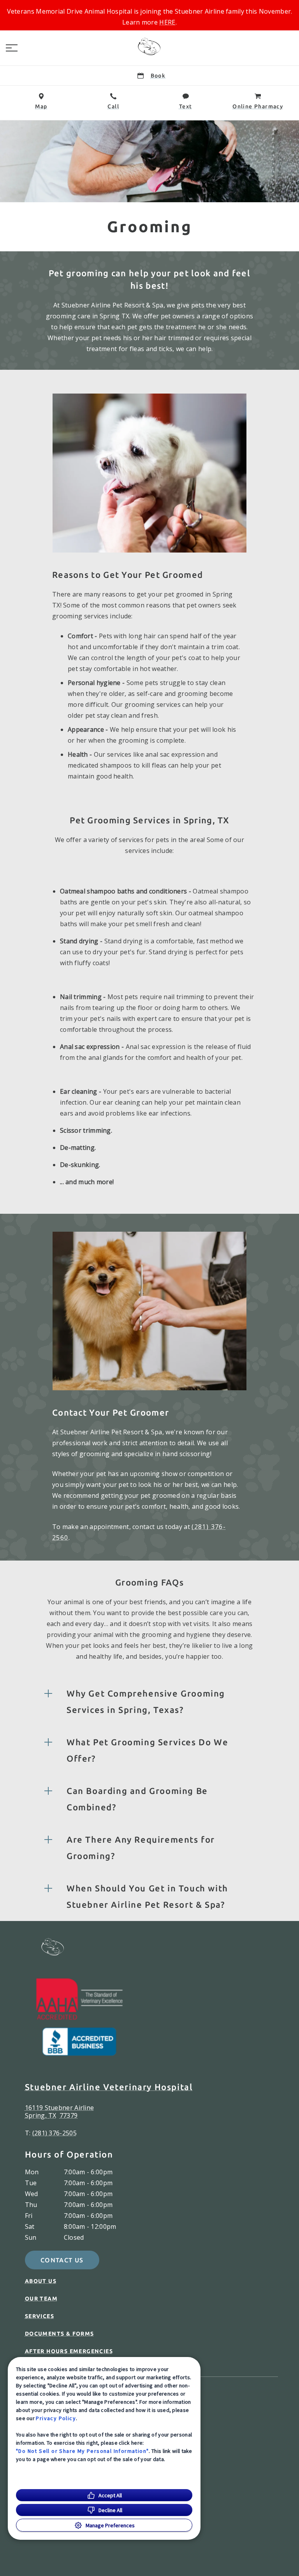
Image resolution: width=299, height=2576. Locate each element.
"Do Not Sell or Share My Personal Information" (82, 2451)
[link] (149, 46)
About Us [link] (41, 2281)
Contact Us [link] (62, 2260)
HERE (167, 22)
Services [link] (40, 2316)
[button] (12, 48)
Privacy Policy (56, 2418)
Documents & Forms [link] (60, 2334)
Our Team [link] (41, 2299)
